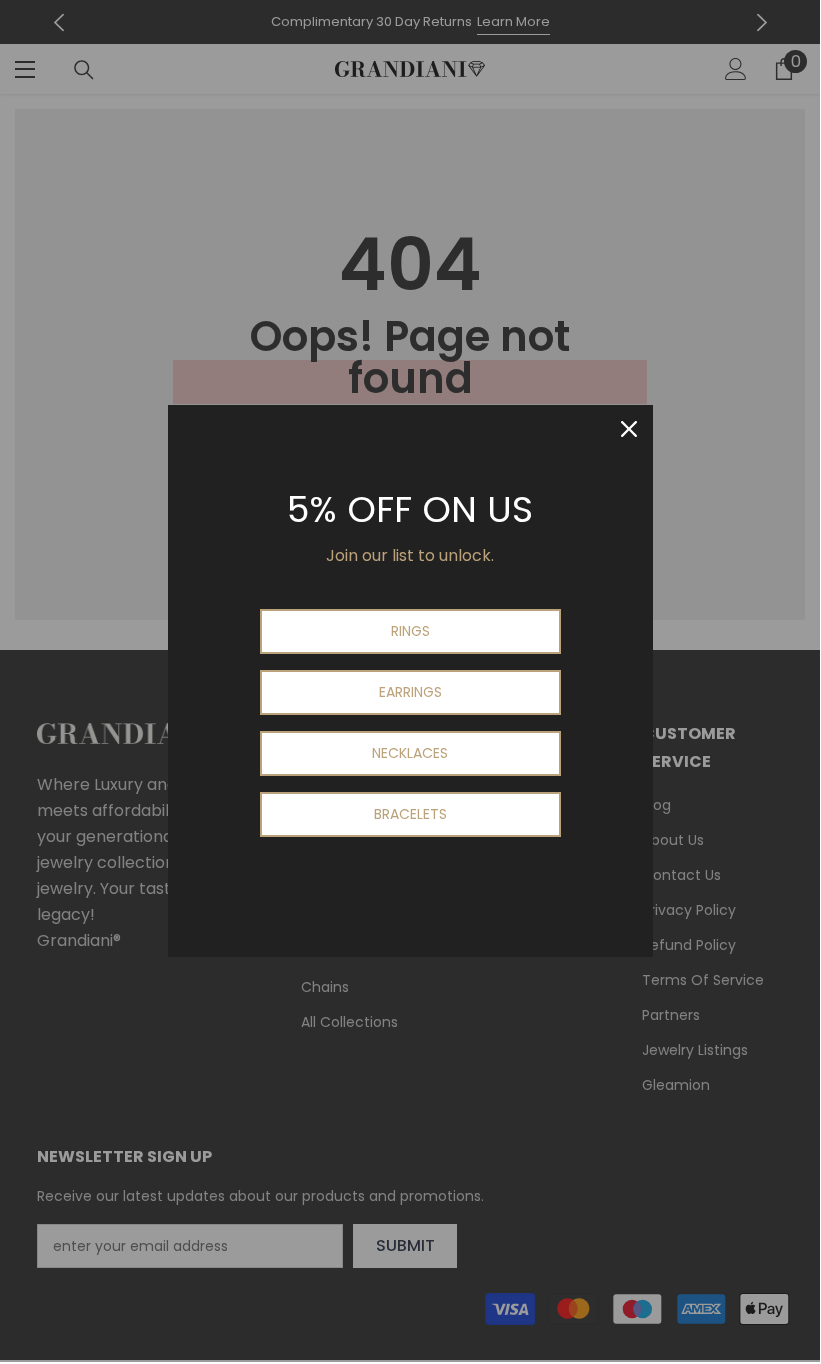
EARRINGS (410, 692)
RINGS (410, 631)
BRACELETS (410, 814)
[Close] (629, 429)
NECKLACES (410, 753)
